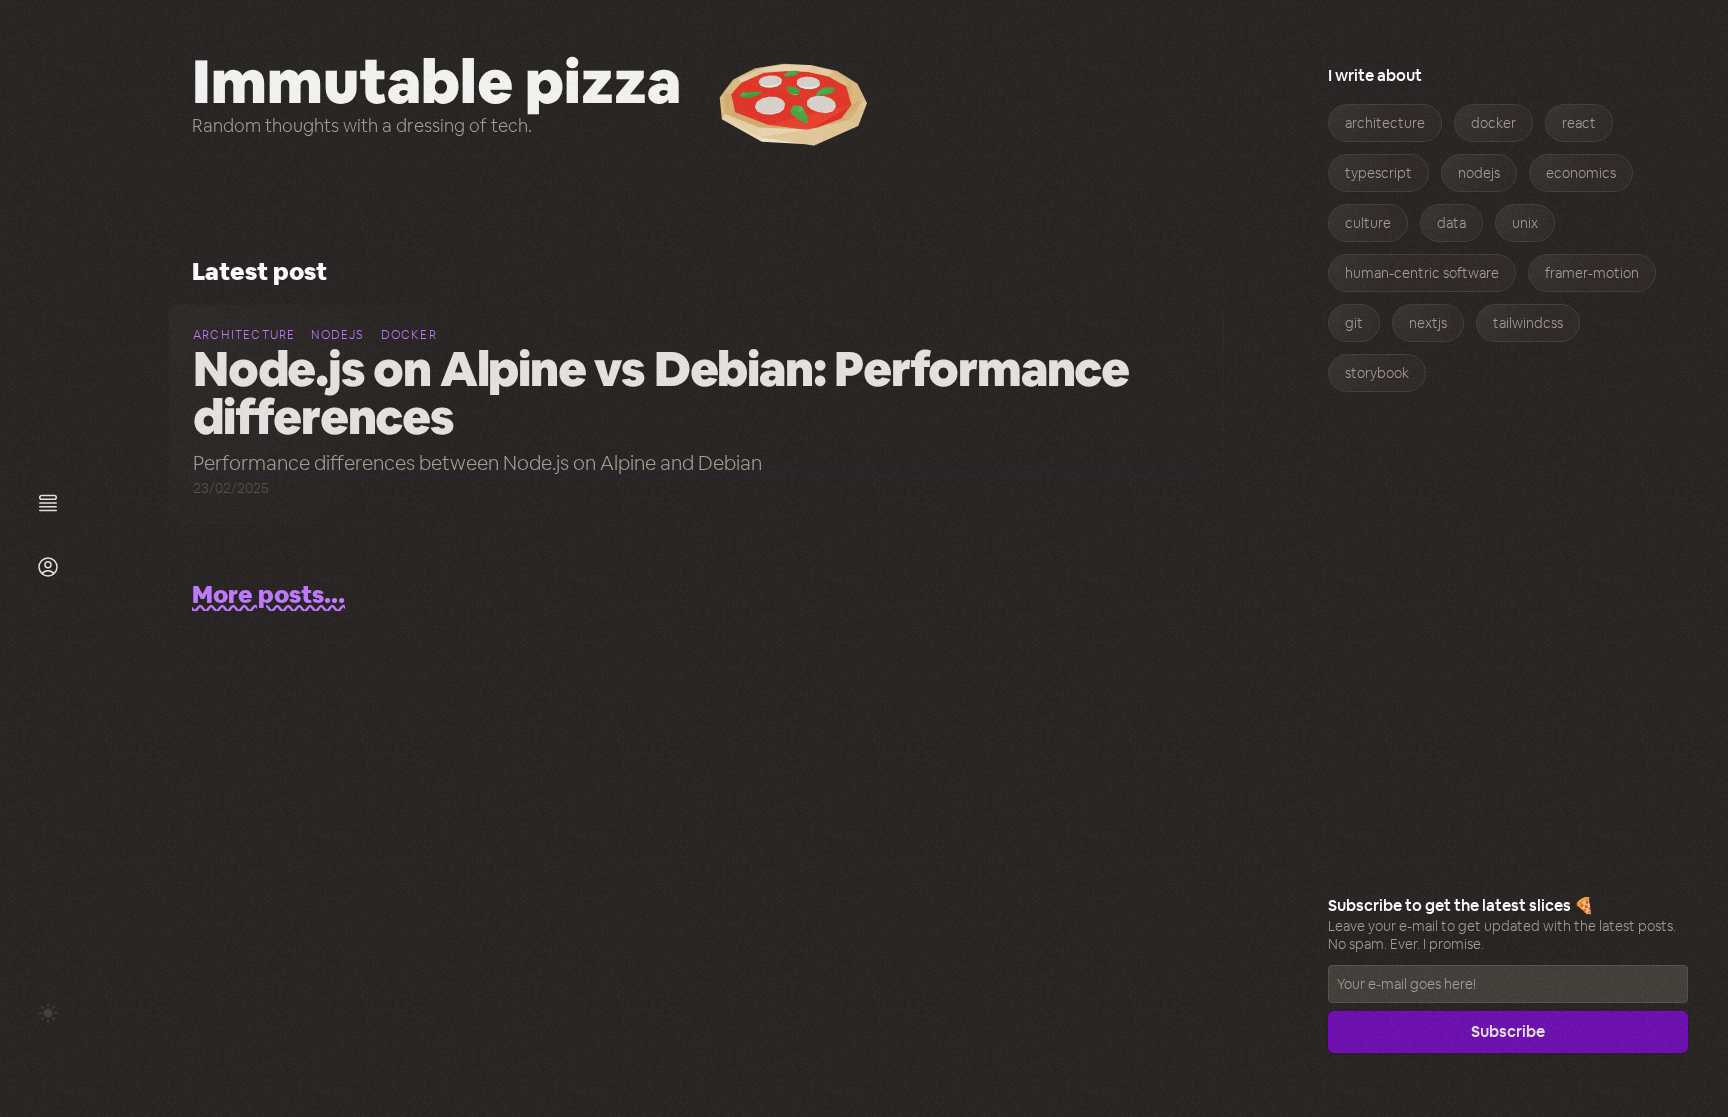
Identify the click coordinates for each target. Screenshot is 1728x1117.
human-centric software (1422, 273)
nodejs (1479, 173)
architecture (1385, 123)
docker (1493, 123)
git (1354, 323)
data (1451, 223)
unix (1525, 223)
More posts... (268, 594)
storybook (1377, 373)
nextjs (1428, 323)
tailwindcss (1528, 323)
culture (1368, 223)
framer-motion (1592, 273)
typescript (1378, 173)
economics (1581, 173)
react (1579, 123)
